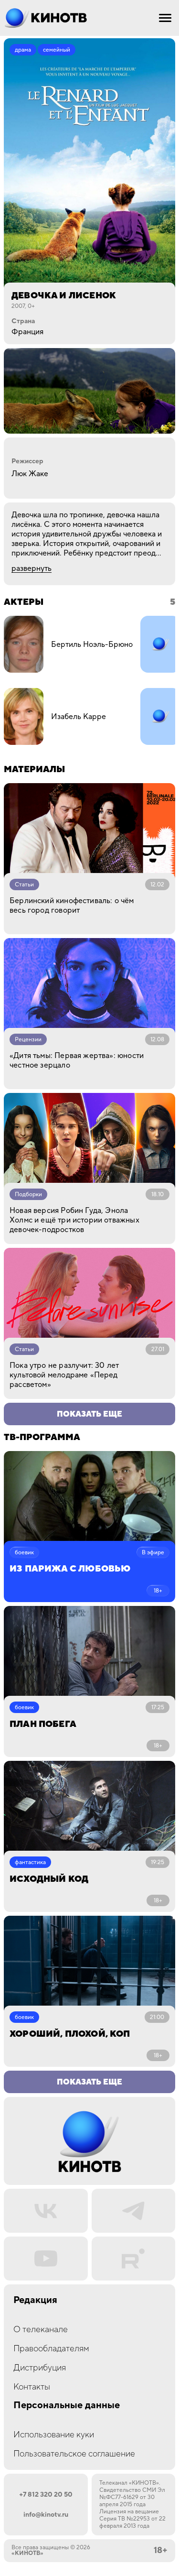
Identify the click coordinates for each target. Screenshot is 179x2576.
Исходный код (49, 1879)
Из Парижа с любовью (70, 1569)
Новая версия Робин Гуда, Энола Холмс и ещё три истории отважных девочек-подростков (74, 1220)
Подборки (28, 1195)
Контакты (32, 2387)
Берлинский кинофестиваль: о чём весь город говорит (72, 906)
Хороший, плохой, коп (70, 2034)
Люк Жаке (30, 474)
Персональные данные (67, 2406)
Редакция (35, 2300)
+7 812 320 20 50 (46, 2495)
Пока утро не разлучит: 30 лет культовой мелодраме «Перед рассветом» (64, 1375)
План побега (43, 1724)
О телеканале (41, 2330)
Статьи (24, 885)
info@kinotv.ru (46, 2515)
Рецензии (28, 1040)
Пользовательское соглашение (74, 2454)
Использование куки (54, 2435)
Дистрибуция (40, 2368)
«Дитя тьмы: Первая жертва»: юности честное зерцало (77, 1060)
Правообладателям (51, 2349)
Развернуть (32, 568)
